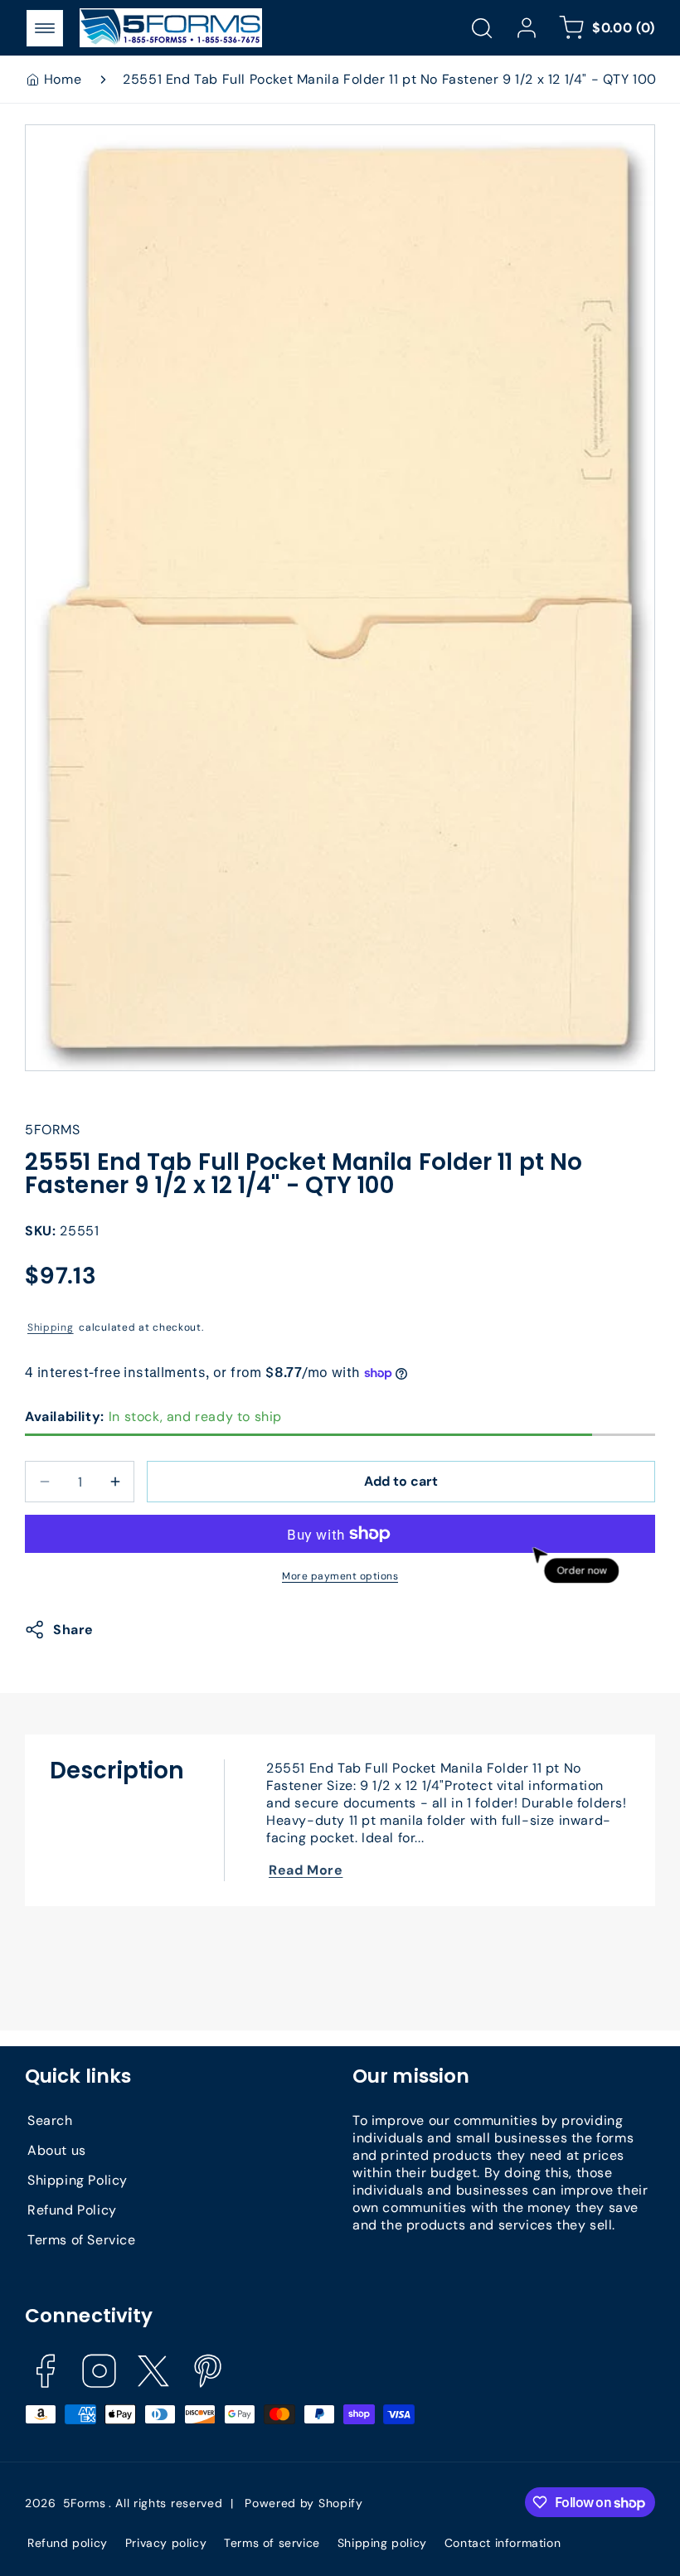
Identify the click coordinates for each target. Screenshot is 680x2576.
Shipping (51, 1327)
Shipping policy (382, 2543)
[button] (45, 28)
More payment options (340, 1576)
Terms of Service (82, 2240)
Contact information (503, 2543)
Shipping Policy (78, 2180)
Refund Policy (72, 2210)
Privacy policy (166, 2543)
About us (57, 2150)
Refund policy (68, 2543)
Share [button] (73, 1630)
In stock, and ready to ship (153, 1417)
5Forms (85, 2503)
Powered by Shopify (304, 2503)
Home (63, 79)
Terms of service (272, 2543)
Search (50, 2120)
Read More (306, 1870)
